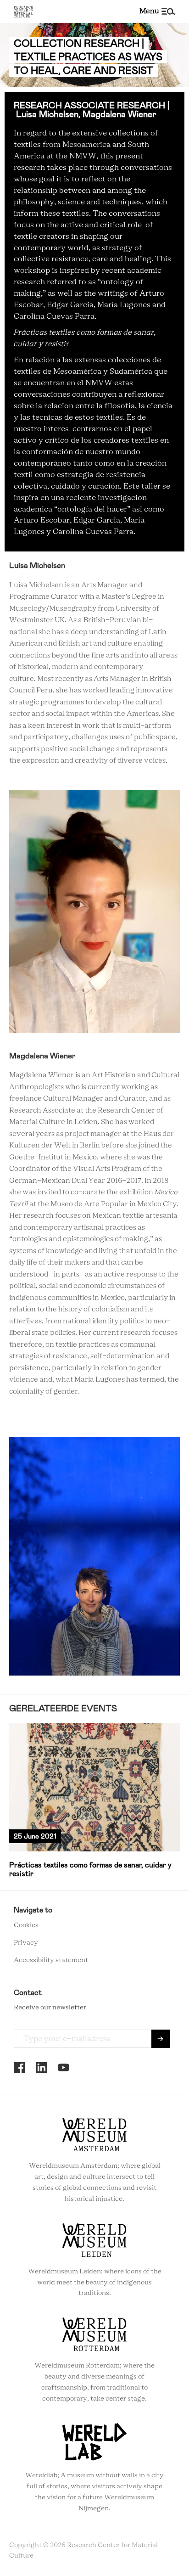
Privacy (26, 1943)
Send (161, 2039)
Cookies (26, 1925)
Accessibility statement (51, 1960)
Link (94, 1801)
